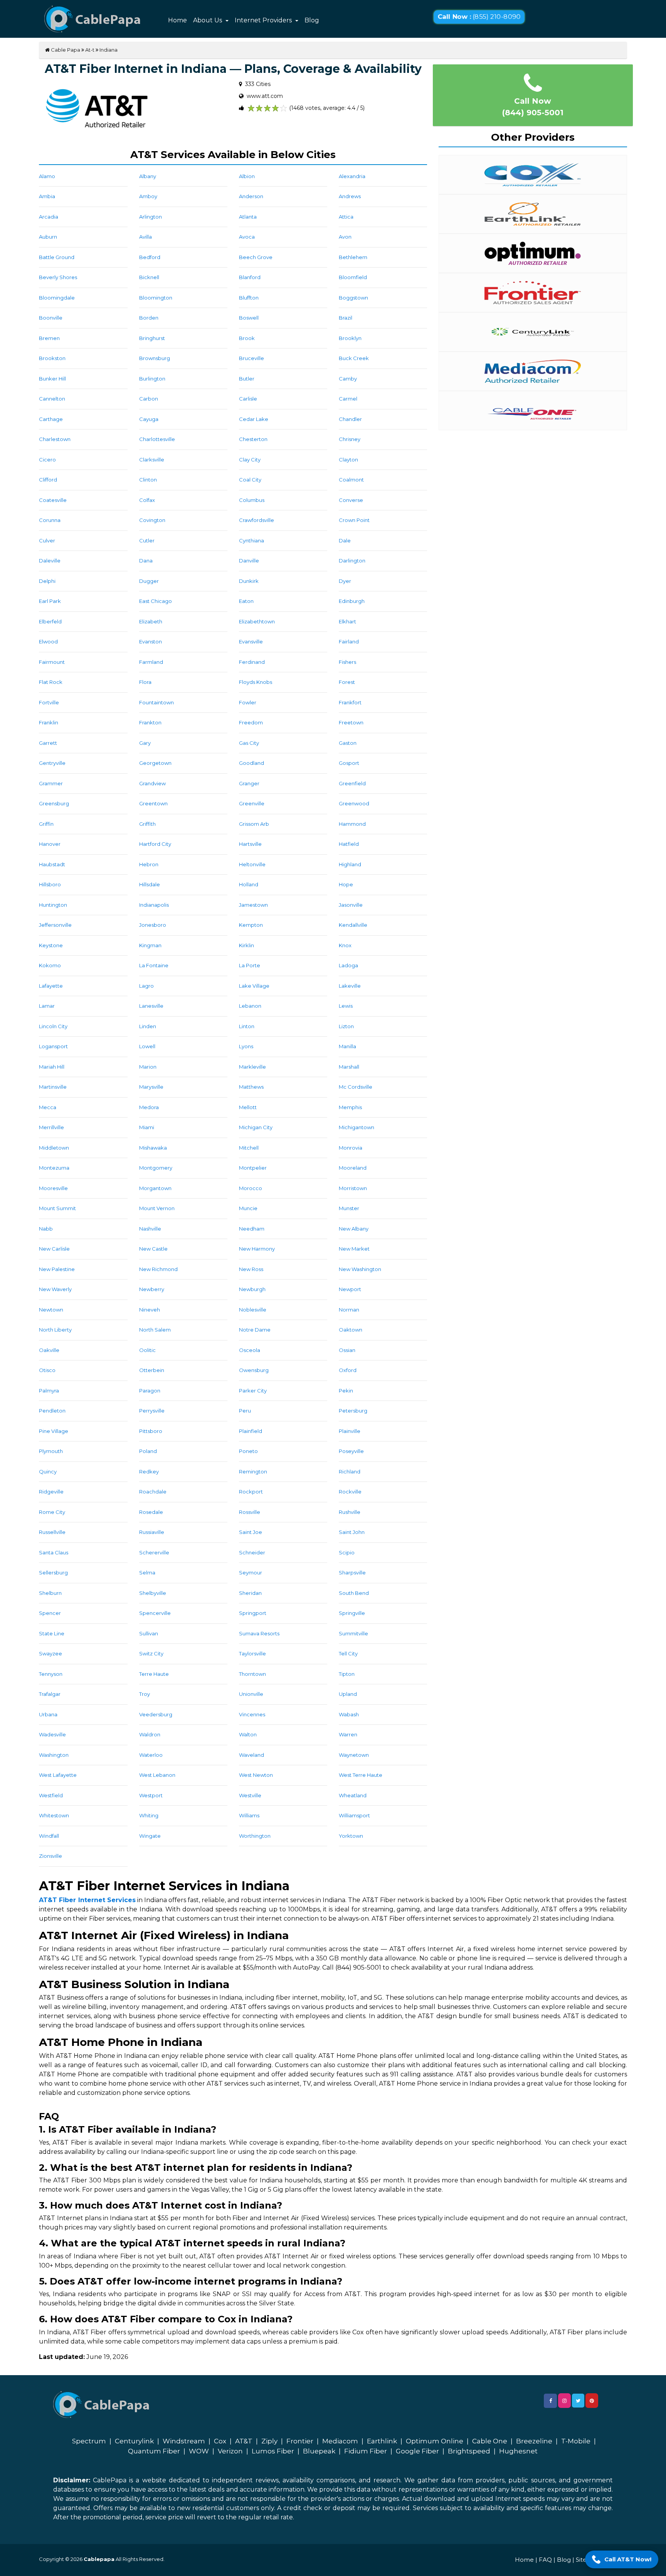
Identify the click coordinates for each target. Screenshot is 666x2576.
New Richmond (158, 1269)
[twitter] (578, 2401)
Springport (253, 1613)
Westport (151, 1795)
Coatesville (53, 500)
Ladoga (348, 965)
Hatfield (349, 844)
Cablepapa (99, 2559)
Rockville (350, 1492)
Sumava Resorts (259, 1633)
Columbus (252, 500)
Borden (149, 318)
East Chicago (156, 601)
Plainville (350, 1431)
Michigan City (256, 1127)
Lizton (346, 1026)
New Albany (354, 1229)
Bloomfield (353, 277)
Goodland (251, 763)
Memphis (350, 1107)
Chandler (350, 419)
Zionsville (50, 1856)
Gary (145, 743)
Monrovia (351, 1148)
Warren (348, 1734)
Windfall (49, 1836)
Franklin (49, 722)
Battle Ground (57, 257)
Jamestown (253, 905)
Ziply (269, 2441)
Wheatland (353, 1795)
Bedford (150, 257)
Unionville (251, 1694)
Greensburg (54, 803)
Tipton (347, 1674)
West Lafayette (58, 1775)
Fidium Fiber (366, 2451)
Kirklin (246, 945)
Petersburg (353, 1411)
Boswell (249, 318)
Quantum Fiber (154, 2451)
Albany (148, 176)
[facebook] (550, 2401)
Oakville (49, 1350)
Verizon (230, 2451)
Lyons (246, 1046)
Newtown (51, 1310)
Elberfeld (50, 621)
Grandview (152, 783)
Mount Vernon (157, 1208)
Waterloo (151, 1755)
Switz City (151, 1653)
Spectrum (89, 2441)
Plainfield (251, 1431)
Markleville (252, 1067)
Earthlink (382, 2441)
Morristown (353, 1188)
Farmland (151, 662)
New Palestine (57, 1269)
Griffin (46, 824)
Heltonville (252, 864)
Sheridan (250, 1593)
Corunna (50, 520)
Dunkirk (249, 581)
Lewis (346, 1006)
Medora (149, 1107)
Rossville (250, 1512)
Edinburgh (352, 601)
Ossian (347, 1350)
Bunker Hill (52, 379)
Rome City (52, 1512)
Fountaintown (156, 702)
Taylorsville (252, 1653)
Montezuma (54, 1168)
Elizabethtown (257, 621)
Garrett (48, 743)
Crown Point (354, 520)
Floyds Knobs (256, 682)
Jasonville (351, 905)
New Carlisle (54, 1249)
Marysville (151, 1087)
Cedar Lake (254, 419)
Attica (346, 217)
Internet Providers (264, 20)
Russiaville (152, 1532)
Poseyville (351, 1451)
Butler (247, 379)
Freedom (251, 722)
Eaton (246, 601)
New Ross (251, 1269)
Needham (252, 1229)
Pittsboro (151, 1431)
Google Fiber (417, 2451)
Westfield (51, 1795)
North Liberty (55, 1330)
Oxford (348, 1370)
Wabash (349, 1714)
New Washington (360, 1269)
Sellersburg (53, 1573)
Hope (346, 884)
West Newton (256, 1775)
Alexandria (352, 176)
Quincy (48, 1472)
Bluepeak (319, 2451)
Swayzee (50, 1653)
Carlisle (248, 399)
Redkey (149, 1472)
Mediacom (340, 2441)
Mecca (48, 1107)
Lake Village (254, 986)
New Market (354, 1249)
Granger (249, 783)
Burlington (152, 379)
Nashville (150, 1229)
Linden (148, 1026)
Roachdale (153, 1492)
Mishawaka (153, 1148)
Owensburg (254, 1370)
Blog (312, 20)
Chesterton (253, 439)
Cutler (147, 540)
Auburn (48, 237)
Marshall (349, 1067)
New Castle (153, 1249)
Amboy (148, 196)
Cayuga (149, 419)
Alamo (47, 176)
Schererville (154, 1552)
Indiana (108, 50)
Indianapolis (154, 905)
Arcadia (49, 217)
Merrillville (51, 1127)
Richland (350, 1472)
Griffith (147, 824)
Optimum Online (435, 2441)
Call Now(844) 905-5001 (533, 107)
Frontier (300, 2441)
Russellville (52, 1532)
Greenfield (352, 783)
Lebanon (250, 1006)
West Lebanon (157, 1775)
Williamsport (354, 1815)
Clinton (148, 480)
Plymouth (51, 1451)
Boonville (51, 318)
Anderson (251, 196)
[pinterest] (592, 2401)
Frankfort (350, 702)
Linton (247, 1026)
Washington (54, 1755)
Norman (349, 1310)
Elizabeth (151, 621)
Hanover (50, 844)
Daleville (50, 561)
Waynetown (354, 1755)
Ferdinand (252, 662)
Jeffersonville (55, 925)
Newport (350, 1289)
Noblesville (253, 1310)
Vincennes (252, 1714)
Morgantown (155, 1188)
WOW (199, 2451)
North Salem (155, 1330)
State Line (52, 1633)
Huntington (53, 905)
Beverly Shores (58, 277)
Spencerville (155, 1613)
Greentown (153, 803)
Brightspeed (469, 2451)
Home (177, 20)
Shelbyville (153, 1593)
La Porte (250, 965)
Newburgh (252, 1289)
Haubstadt (52, 864)
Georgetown (155, 763)
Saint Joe (251, 1532)
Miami (147, 1127)
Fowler (248, 702)
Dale (345, 540)
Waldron (150, 1734)
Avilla (145, 237)
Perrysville (152, 1411)
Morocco (251, 1188)
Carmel (348, 399)
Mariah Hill (52, 1067)
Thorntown (252, 1674)
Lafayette (51, 986)
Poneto (248, 1451)
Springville (352, 1613)
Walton (248, 1734)
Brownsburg (155, 358)
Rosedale (151, 1512)
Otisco (47, 1370)
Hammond (352, 824)
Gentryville (52, 763)
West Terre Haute (361, 1775)
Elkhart (347, 621)
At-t (90, 50)
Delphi (47, 581)
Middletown (54, 1148)
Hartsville (250, 844)
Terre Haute (154, 1674)
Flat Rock (51, 682)
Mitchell (249, 1148)
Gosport (349, 763)
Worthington (255, 1836)
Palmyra (49, 1391)
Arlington (151, 217)
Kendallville (353, 925)
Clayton (348, 460)
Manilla (347, 1046)
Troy (145, 1694)
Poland (148, 1451)
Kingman (150, 945)
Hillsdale (150, 884)
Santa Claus (54, 1552)
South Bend (354, 1593)
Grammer (51, 783)
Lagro (146, 986)
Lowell (147, 1046)
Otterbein (152, 1370)
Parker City (253, 1391)
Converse (351, 500)
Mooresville (53, 1188)
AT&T (244, 2441)
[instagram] (564, 2401)
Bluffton (249, 298)
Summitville (353, 1633)
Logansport (53, 1046)
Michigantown (357, 1127)
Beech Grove (256, 257)
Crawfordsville (256, 520)
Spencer (50, 1613)
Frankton (150, 722)
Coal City (250, 480)
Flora (145, 682)
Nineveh (150, 1310)
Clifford (48, 480)
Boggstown (353, 298)
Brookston (52, 358)
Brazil (346, 318)
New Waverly (55, 1289)
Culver (47, 540)
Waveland (251, 1755)
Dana (146, 561)
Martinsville (53, 1087)
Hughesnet (518, 2451)
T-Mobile (576, 2441)
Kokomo (50, 965)
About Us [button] (208, 20)
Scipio (347, 1552)
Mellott (248, 1107)
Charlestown (55, 439)
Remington (253, 1472)
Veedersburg (156, 1714)
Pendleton (52, 1411)
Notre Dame (255, 1330)
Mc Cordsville (356, 1087)
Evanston (151, 641)
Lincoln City (53, 1026)
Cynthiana (251, 540)
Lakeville (350, 986)
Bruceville (251, 358)
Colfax (147, 500)
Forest (347, 682)
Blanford (250, 277)
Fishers (347, 662)
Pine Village (54, 1431)
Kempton (251, 925)
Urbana (48, 1714)
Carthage (51, 419)
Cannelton (52, 399)
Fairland (349, 641)
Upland (348, 1694)
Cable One (490, 2441)
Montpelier (253, 1168)
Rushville (350, 1512)
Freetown (351, 722)
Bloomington (156, 298)
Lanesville (151, 1006)
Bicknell (149, 277)
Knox (345, 945)
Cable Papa (65, 50)
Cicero (47, 460)
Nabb (46, 1229)
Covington (152, 520)
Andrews (350, 196)
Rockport (251, 1492)
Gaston (348, 743)
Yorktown (351, 1836)
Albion (247, 176)
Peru (245, 1411)
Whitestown (54, 1815)
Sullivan (149, 1633)
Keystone (51, 945)
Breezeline (534, 2441)
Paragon (150, 1391)
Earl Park (50, 601)
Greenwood (354, 803)
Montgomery (156, 1168)
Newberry (152, 1289)
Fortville (49, 702)
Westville (250, 1795)
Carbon (149, 399)
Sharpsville (352, 1573)
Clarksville (152, 460)
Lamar (47, 1006)
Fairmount (52, 662)
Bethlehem (353, 257)
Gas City (249, 743)
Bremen (49, 338)
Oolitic (147, 1350)
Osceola (250, 1350)
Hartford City (155, 844)
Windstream (184, 2441)
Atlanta (248, 217)
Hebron (149, 864)
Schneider (252, 1552)
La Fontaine (154, 965)
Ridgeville (51, 1492)
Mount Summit (57, 1208)
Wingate (150, 1836)
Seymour (251, 1573)
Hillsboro (50, 884)
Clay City (250, 460)
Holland (249, 884)
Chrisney (350, 439)
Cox (220, 2441)
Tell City (348, 1653)
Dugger (149, 581)
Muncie (248, 1208)
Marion (148, 1067)
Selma (147, 1573)
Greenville (252, 803)
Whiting (149, 1815)
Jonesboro (153, 925)
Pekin (346, 1391)
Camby (348, 379)
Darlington (352, 561)
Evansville (251, 641)
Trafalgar (50, 1694)
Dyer (345, 581)
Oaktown (351, 1330)
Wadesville (52, 1734)
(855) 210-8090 (479, 17)
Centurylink (134, 2441)
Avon (345, 237)
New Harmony (257, 1249)
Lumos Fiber (273, 2451)
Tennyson (51, 1674)
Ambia (47, 196)
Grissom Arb (254, 824)
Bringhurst (152, 338)
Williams (249, 1815)
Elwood (48, 641)
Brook (247, 338)
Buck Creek (354, 358)
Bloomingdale (57, 298)
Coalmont (351, 480)
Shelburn (50, 1593)
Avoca (247, 237)
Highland (350, 864)
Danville (249, 561)
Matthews (251, 1087)
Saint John (352, 1532)
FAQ (545, 2560)
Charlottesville (157, 439)
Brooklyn (350, 338)
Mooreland (353, 1168)
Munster (349, 1208)
